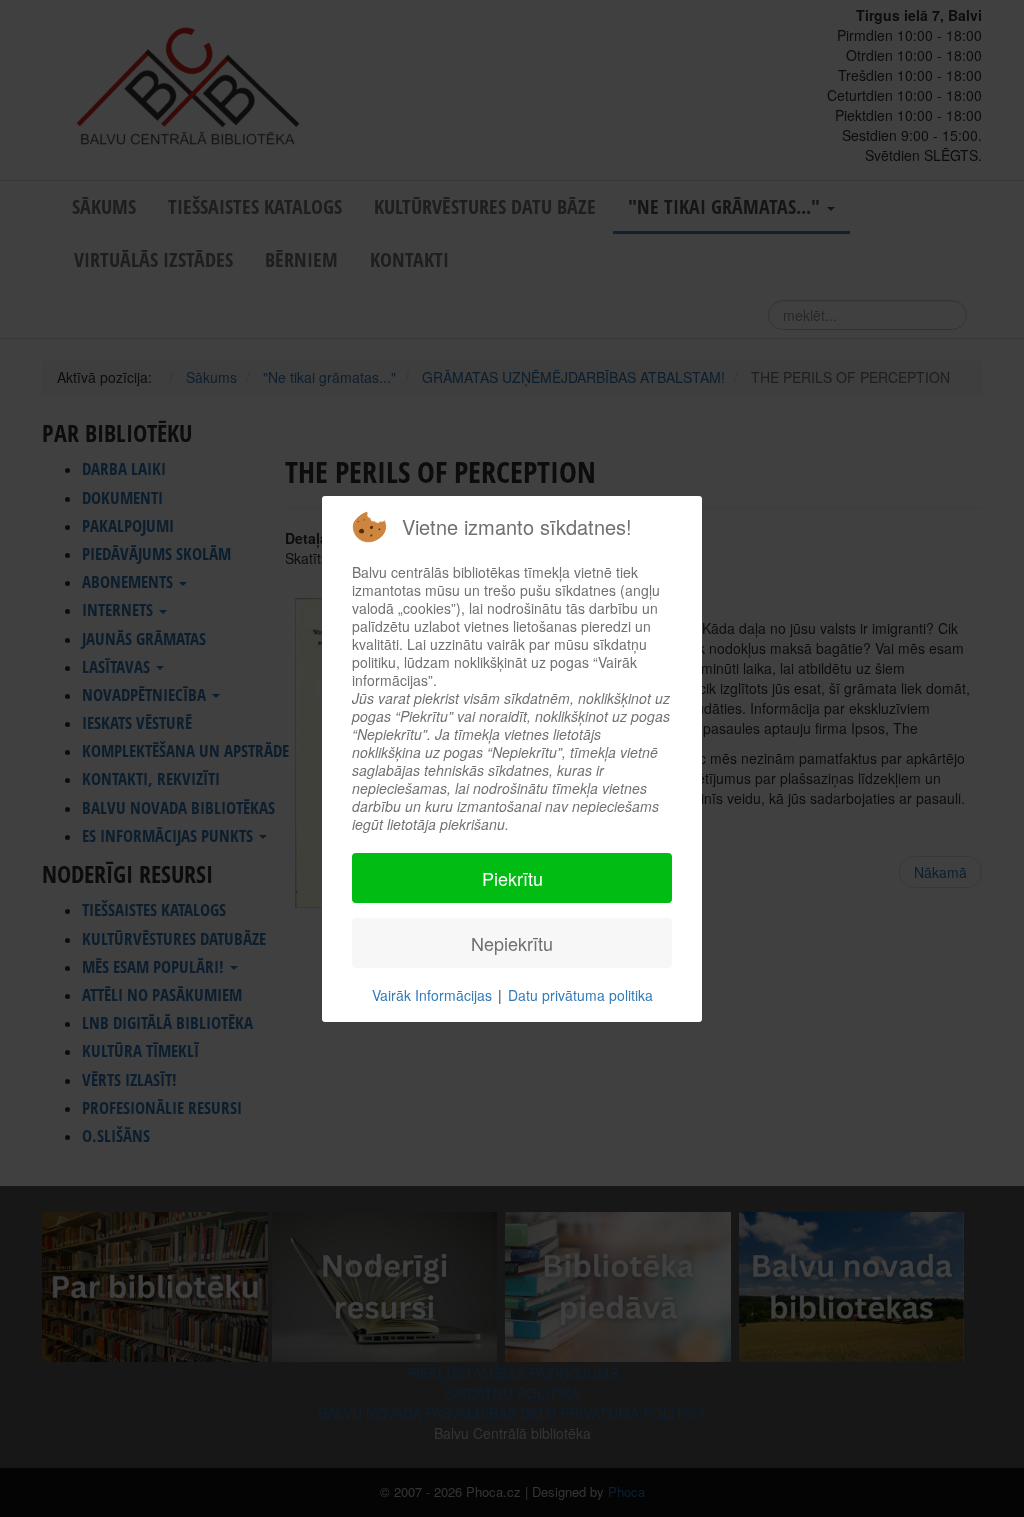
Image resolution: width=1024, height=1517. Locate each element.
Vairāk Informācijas (432, 995)
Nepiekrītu (512, 943)
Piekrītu (512, 878)
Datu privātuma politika (580, 995)
